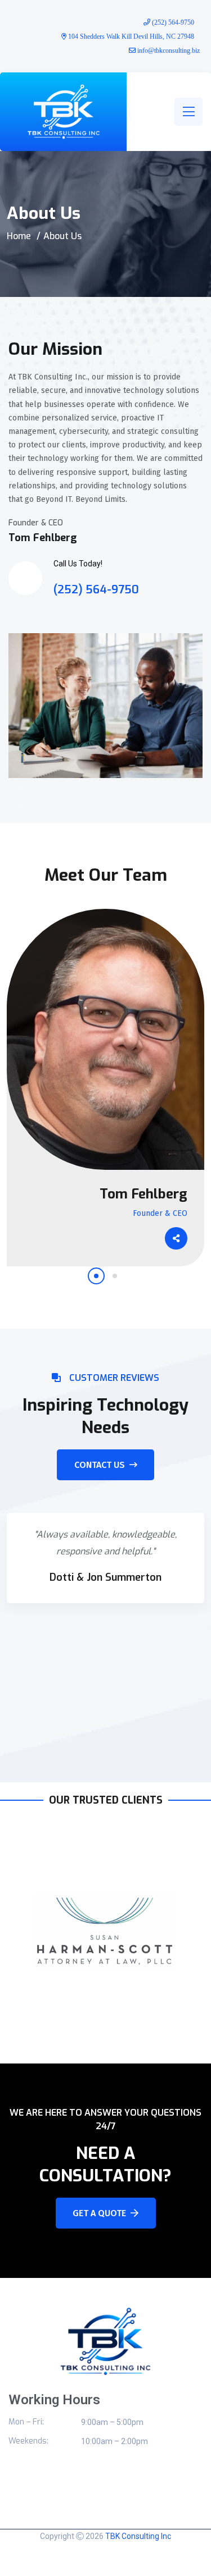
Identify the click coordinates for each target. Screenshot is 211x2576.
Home (19, 236)
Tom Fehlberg (143, 1194)
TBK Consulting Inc (138, 2536)
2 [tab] (115, 1276)
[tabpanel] (105, 1088)
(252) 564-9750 (96, 590)
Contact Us (100, 1465)
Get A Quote (99, 2213)
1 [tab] (96, 1276)
